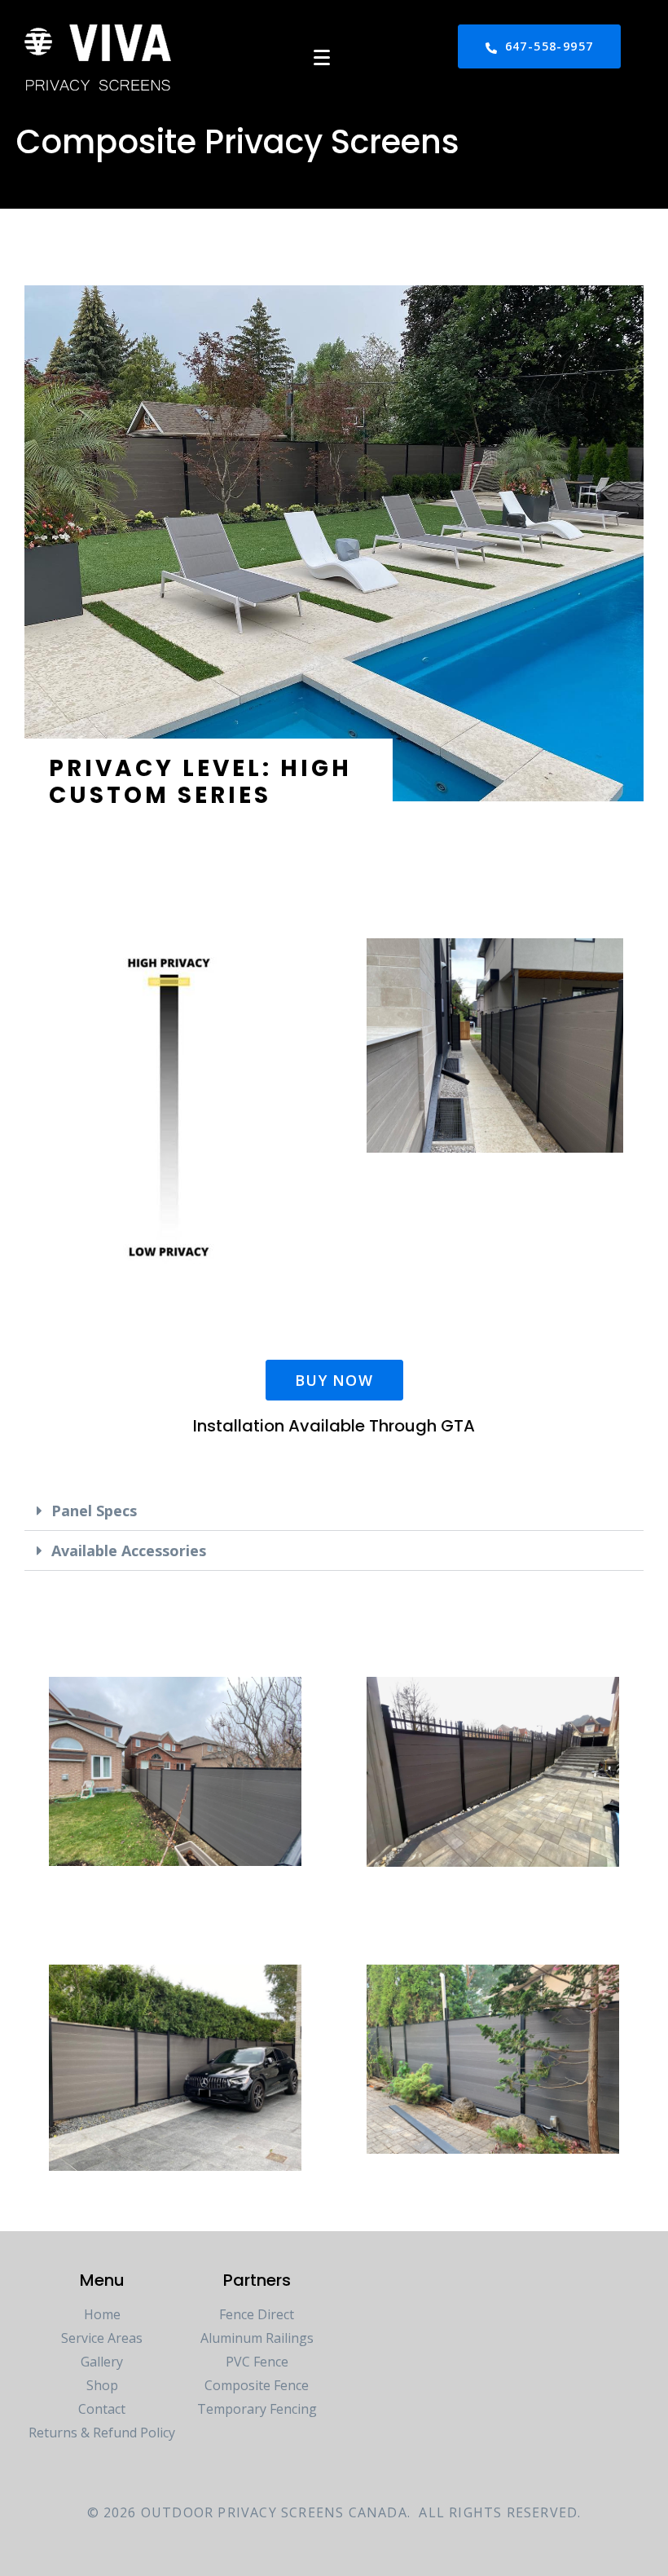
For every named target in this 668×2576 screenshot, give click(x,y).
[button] (334, 1511)
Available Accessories (129, 1550)
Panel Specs (94, 1511)
